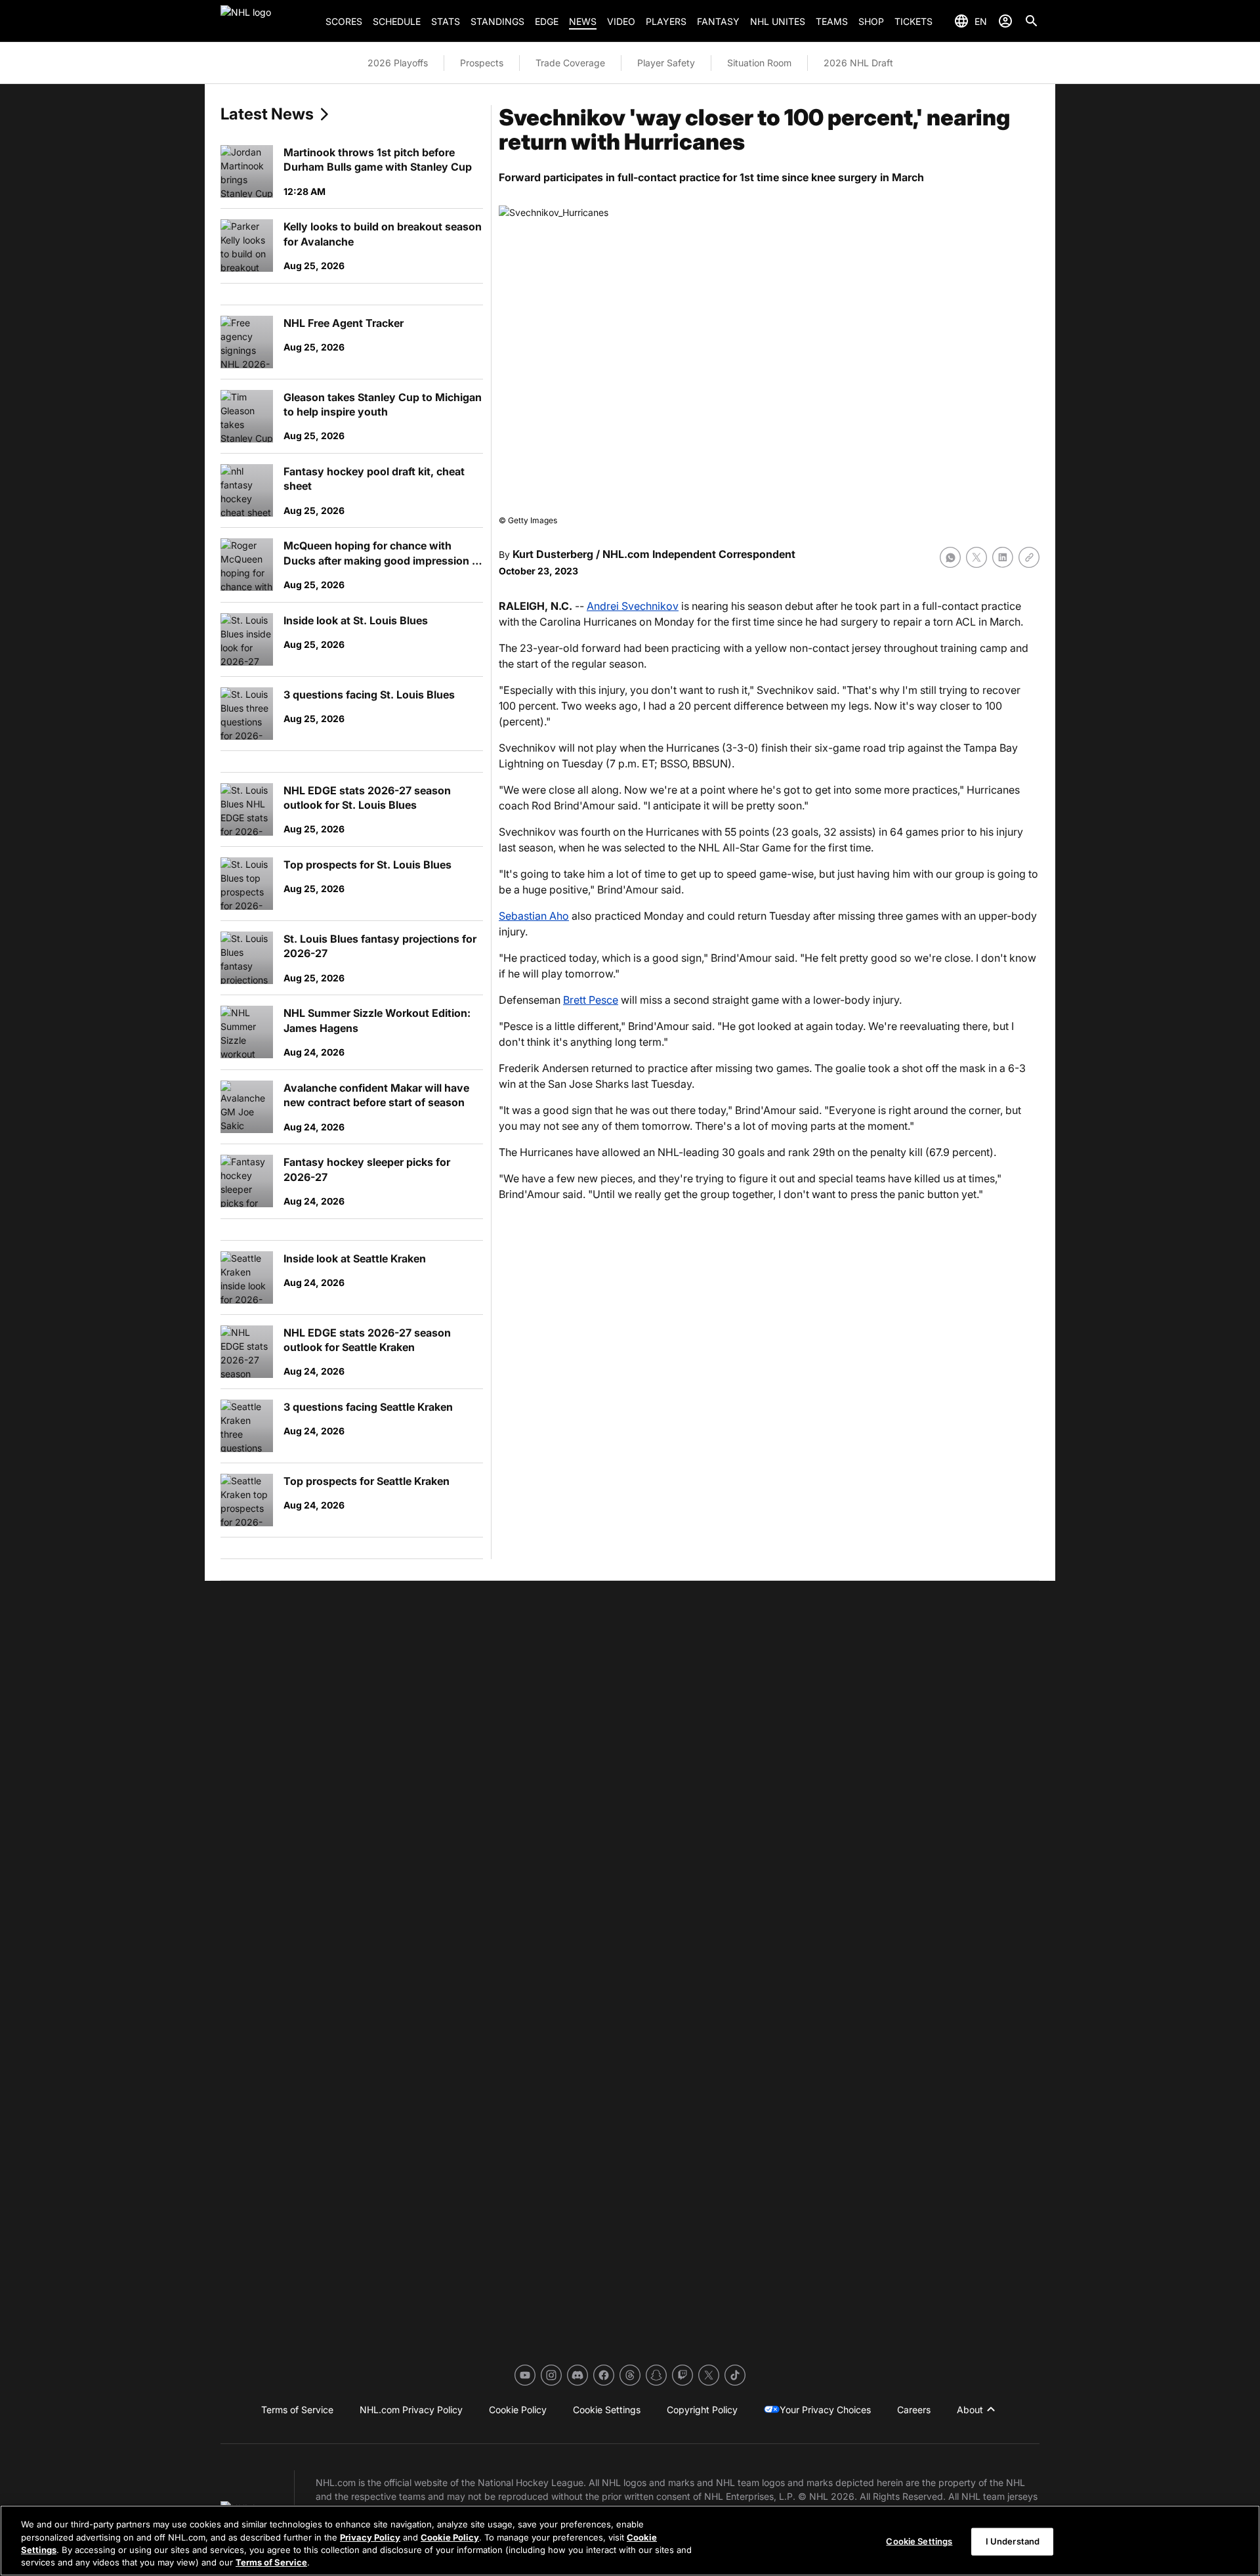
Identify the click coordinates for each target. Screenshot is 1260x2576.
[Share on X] (976, 557)
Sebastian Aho (534, 916)
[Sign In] (1005, 21)
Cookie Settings (919, 2541)
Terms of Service (271, 2562)
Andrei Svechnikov (633, 606)
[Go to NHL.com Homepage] (268, 21)
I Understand (1013, 2541)
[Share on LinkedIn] (1003, 557)
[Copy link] (1029, 557)
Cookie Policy (450, 2537)
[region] (630, 2541)
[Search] (1032, 21)
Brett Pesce (591, 1000)
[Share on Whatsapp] (950, 557)
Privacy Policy (370, 2537)
